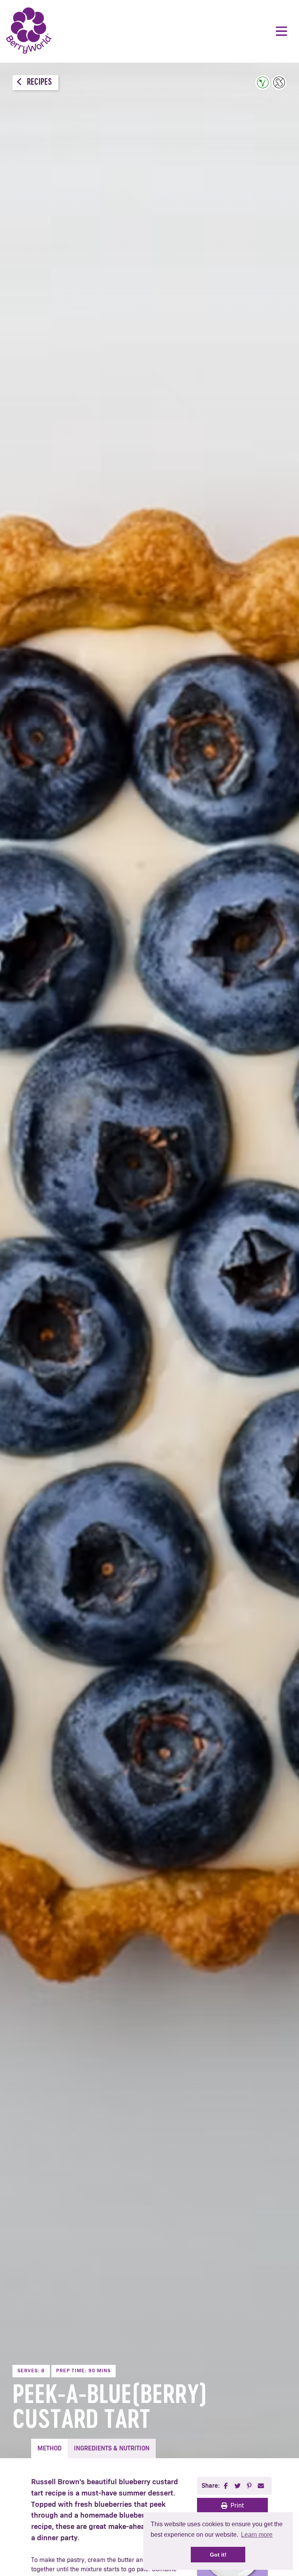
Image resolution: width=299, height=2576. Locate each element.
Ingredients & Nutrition (112, 2448)
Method (49, 2448)
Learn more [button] (257, 2535)
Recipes (39, 83)
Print (237, 2506)
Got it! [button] (218, 2555)
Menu (281, 31)
